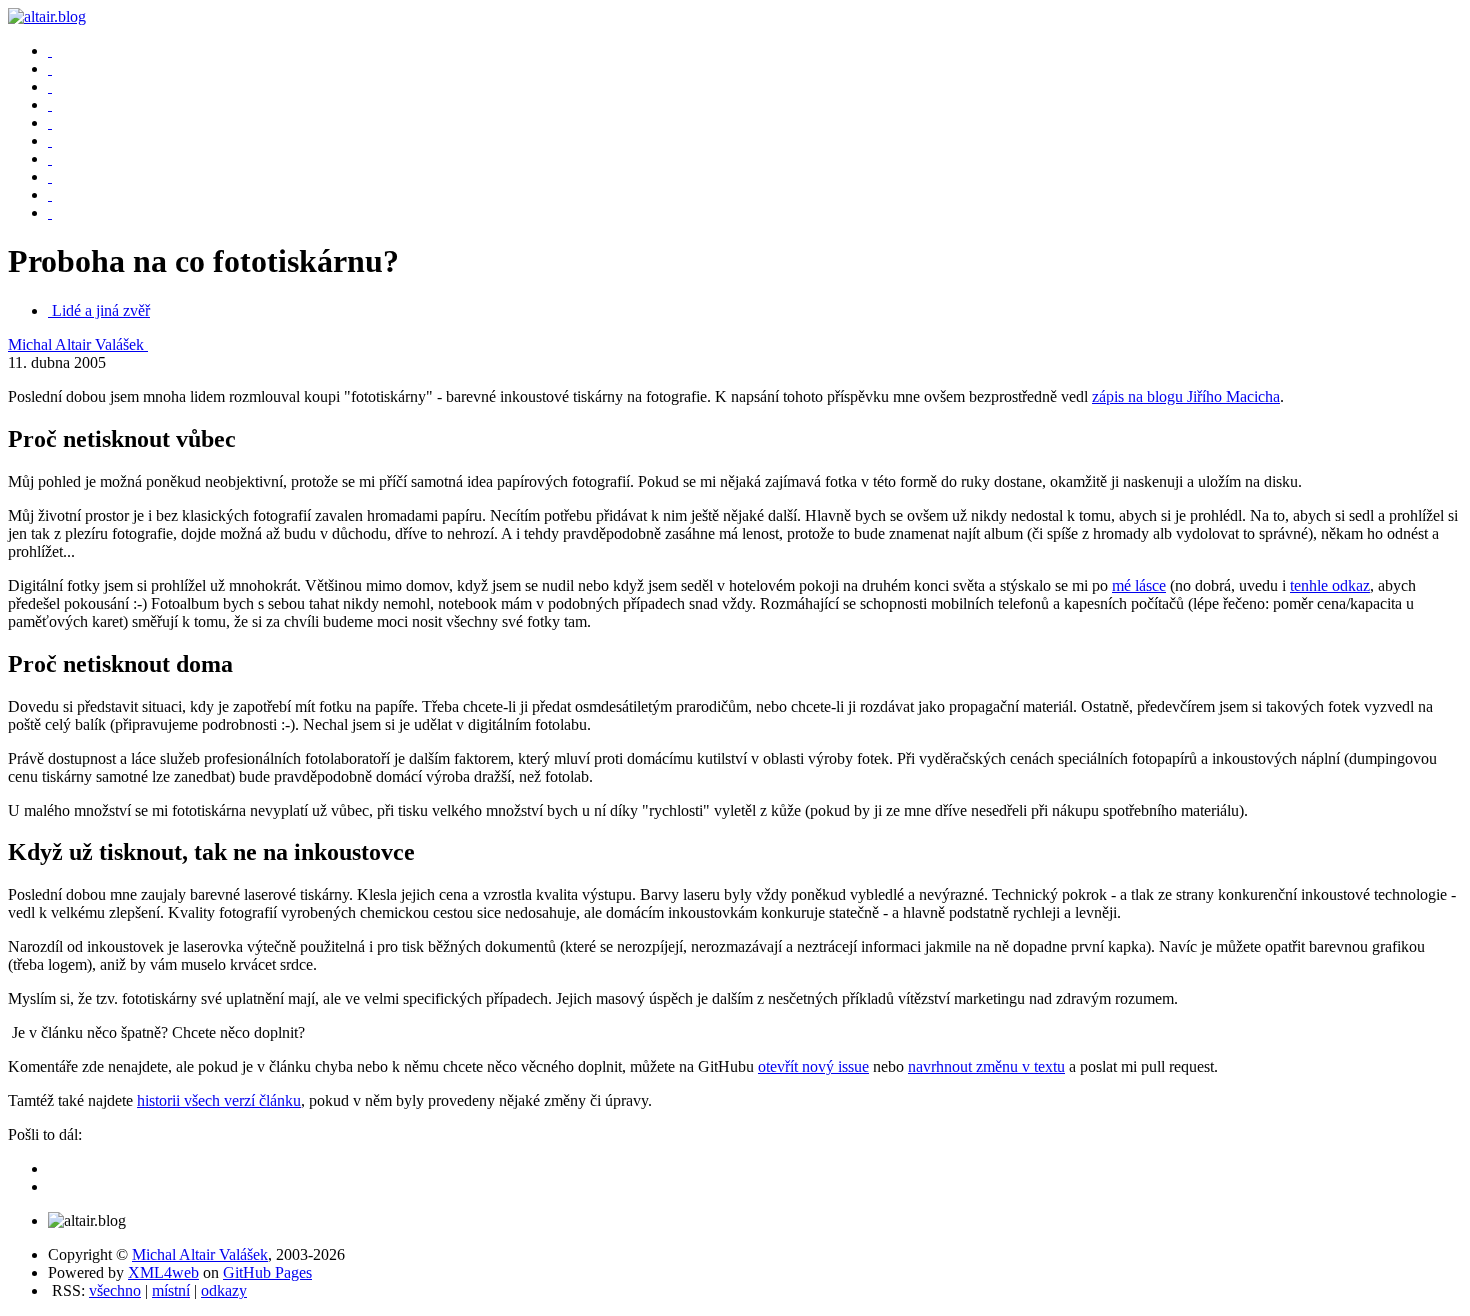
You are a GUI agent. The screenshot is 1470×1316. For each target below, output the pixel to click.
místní (171, 1290)
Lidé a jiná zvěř (101, 310)
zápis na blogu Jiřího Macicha (1186, 396)
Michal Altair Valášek (78, 344)
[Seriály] (50, 104)
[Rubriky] (50, 86)
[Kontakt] (50, 140)
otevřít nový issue (813, 1066)
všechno (115, 1290)
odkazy (224, 1290)
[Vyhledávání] (50, 122)
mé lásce (1139, 585)
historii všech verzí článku (219, 1100)
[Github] (50, 194)
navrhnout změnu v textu (986, 1066)
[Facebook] (50, 158)
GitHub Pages (267, 1272)
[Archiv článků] (50, 68)
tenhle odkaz (1330, 585)
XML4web (163, 1272)
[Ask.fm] (50, 212)
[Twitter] (50, 176)
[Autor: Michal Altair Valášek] (50, 50)
